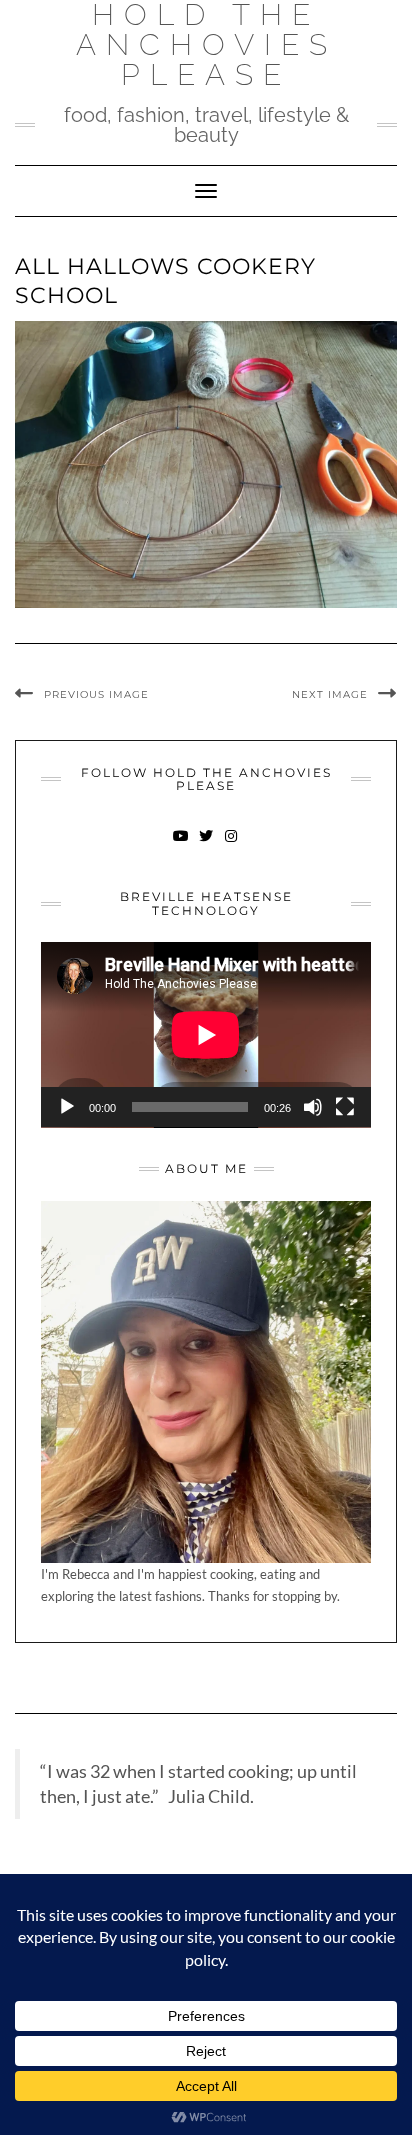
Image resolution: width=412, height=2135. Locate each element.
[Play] (67, 1107)
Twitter (206, 845)
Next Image (330, 694)
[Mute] (313, 1107)
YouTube (181, 845)
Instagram (231, 845)
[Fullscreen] (345, 1107)
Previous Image (96, 694)
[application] (206, 1035)
